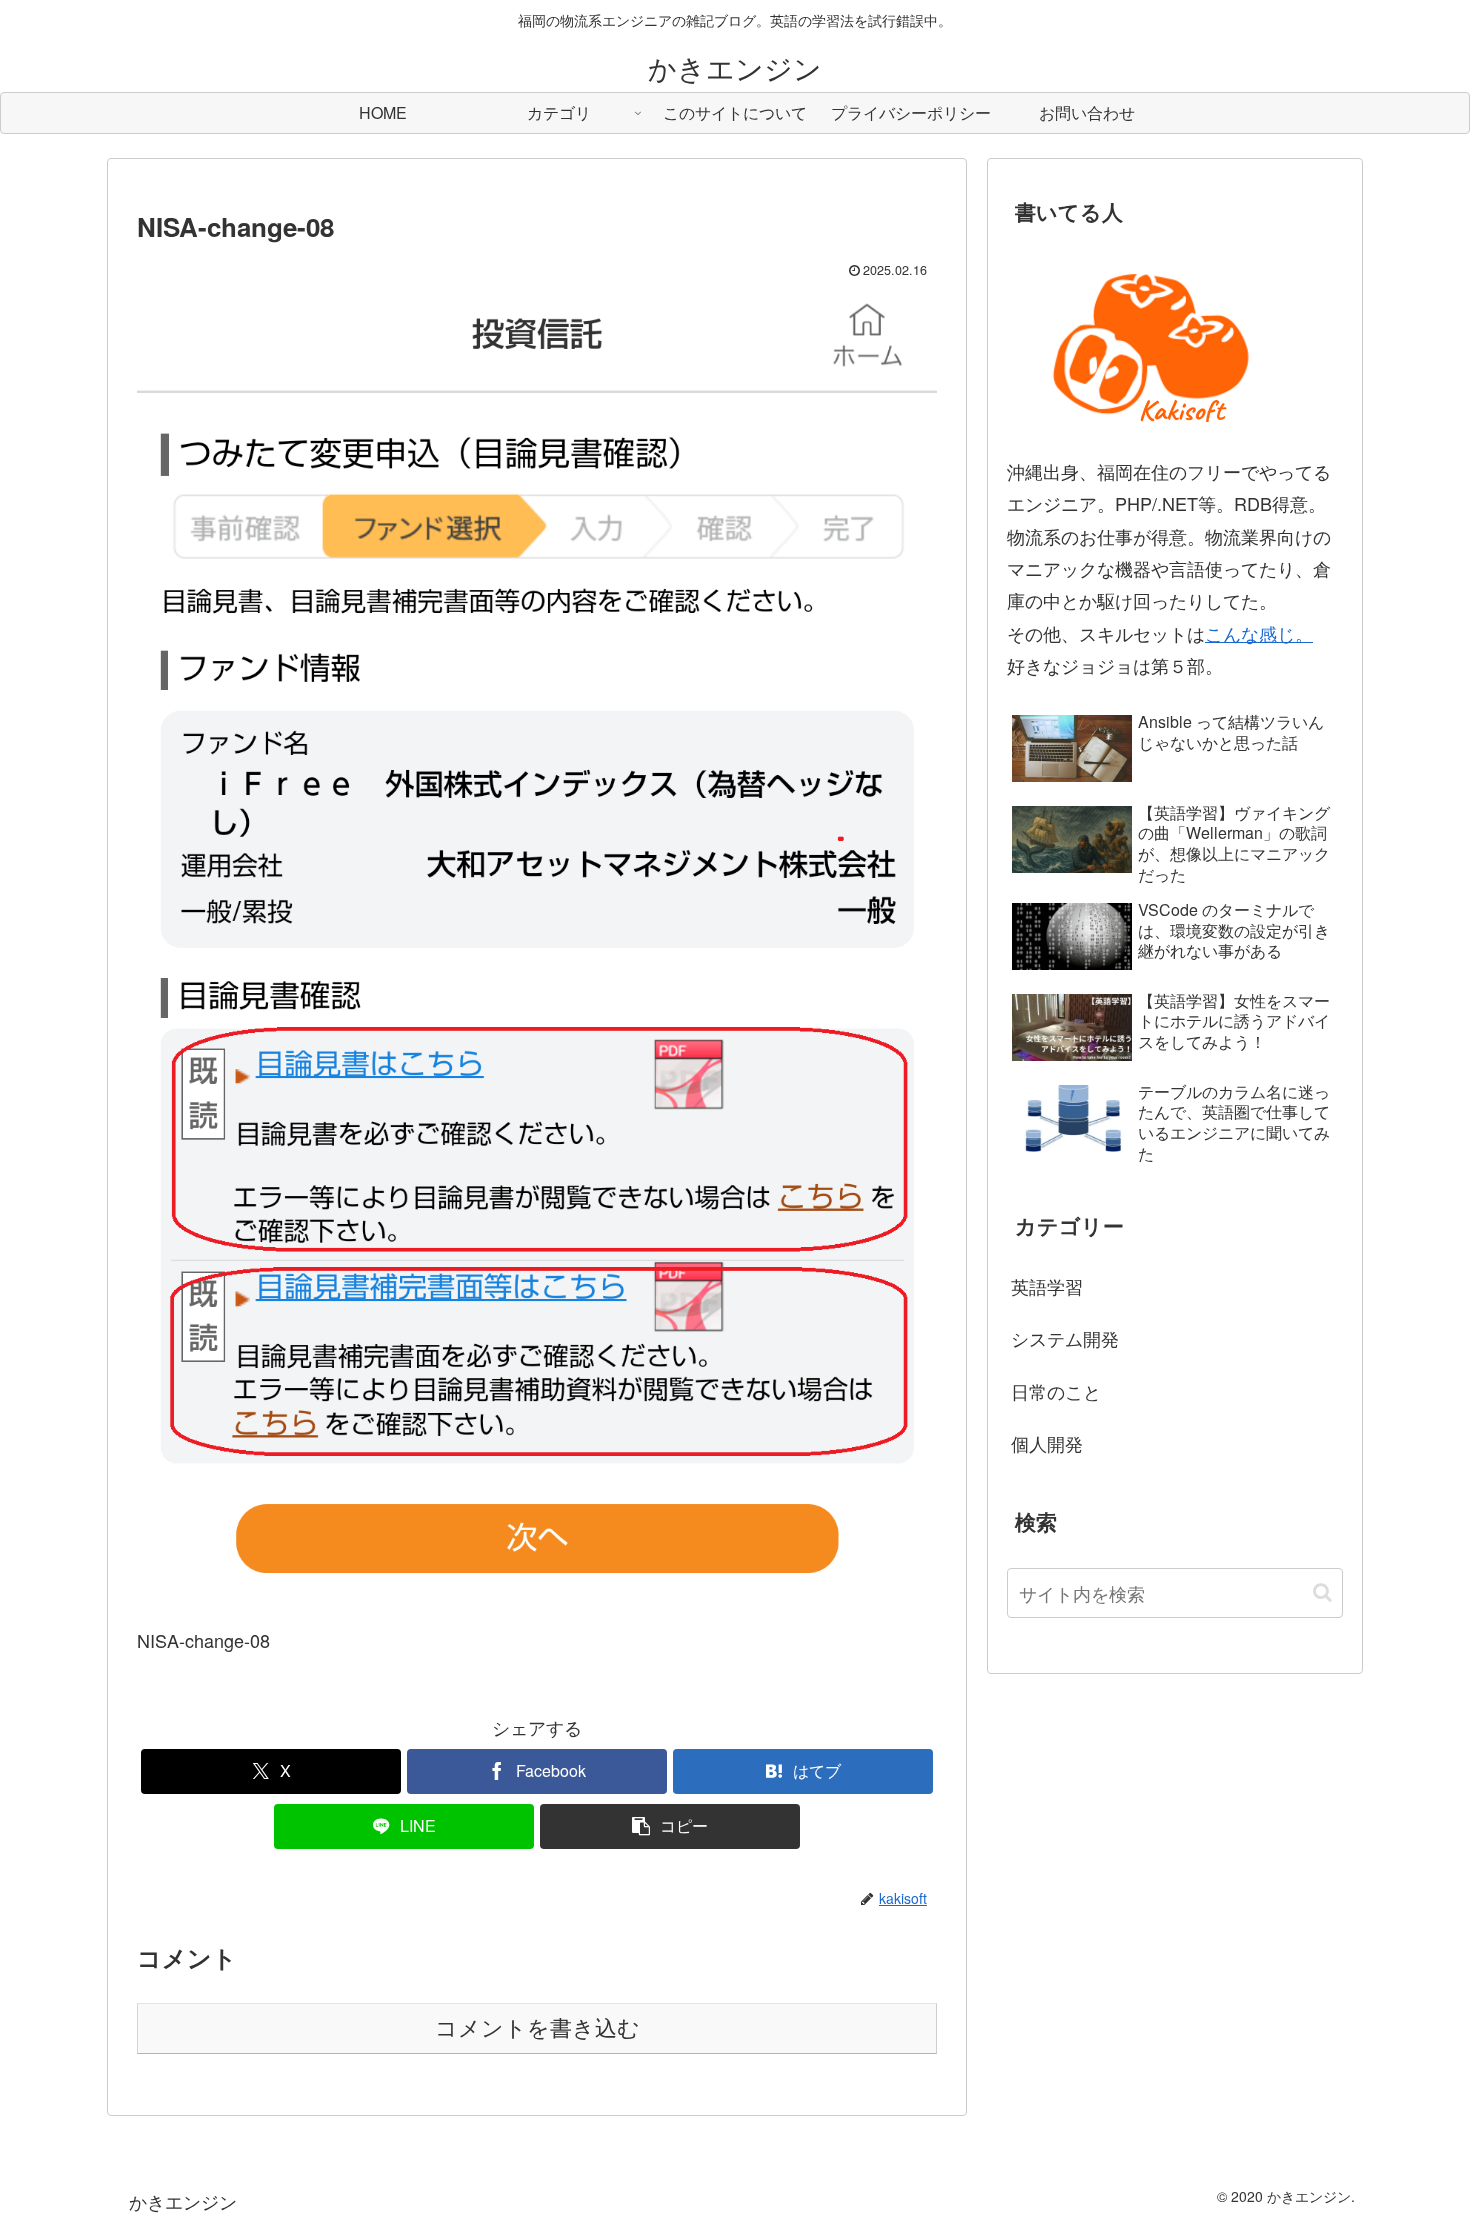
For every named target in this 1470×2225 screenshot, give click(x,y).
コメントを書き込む (537, 2028)
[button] (670, 1826)
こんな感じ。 (1259, 633)
